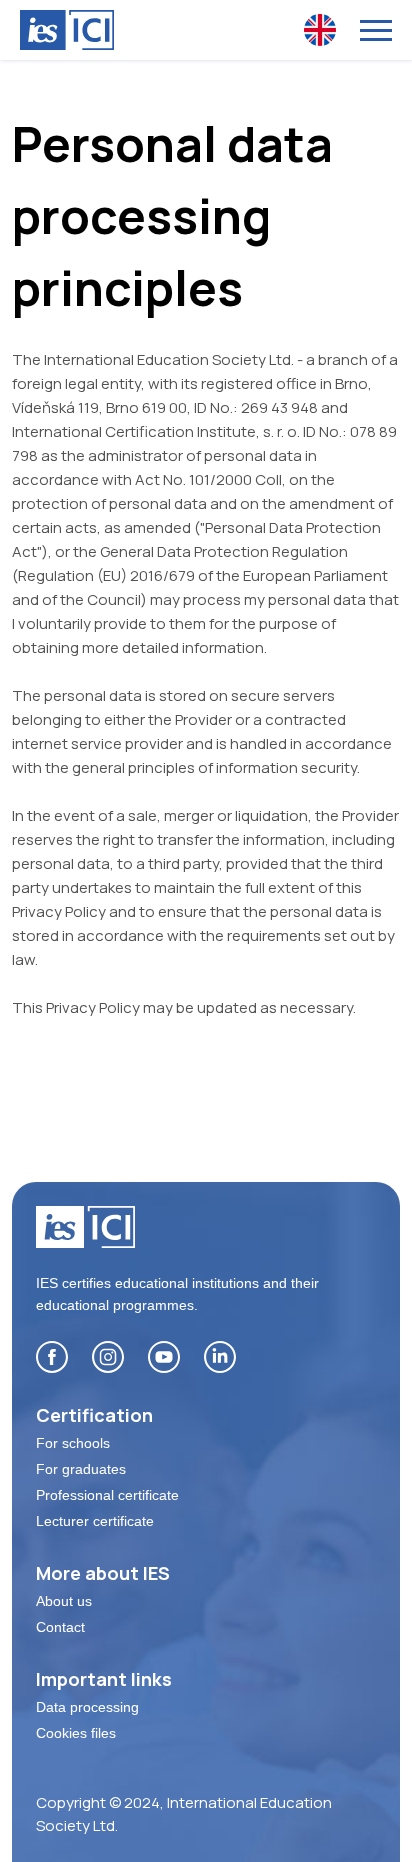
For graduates (81, 1469)
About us (64, 1601)
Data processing (87, 1707)
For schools (73, 1443)
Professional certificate (107, 1495)
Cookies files (76, 1733)
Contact (60, 1627)
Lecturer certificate (95, 1521)
